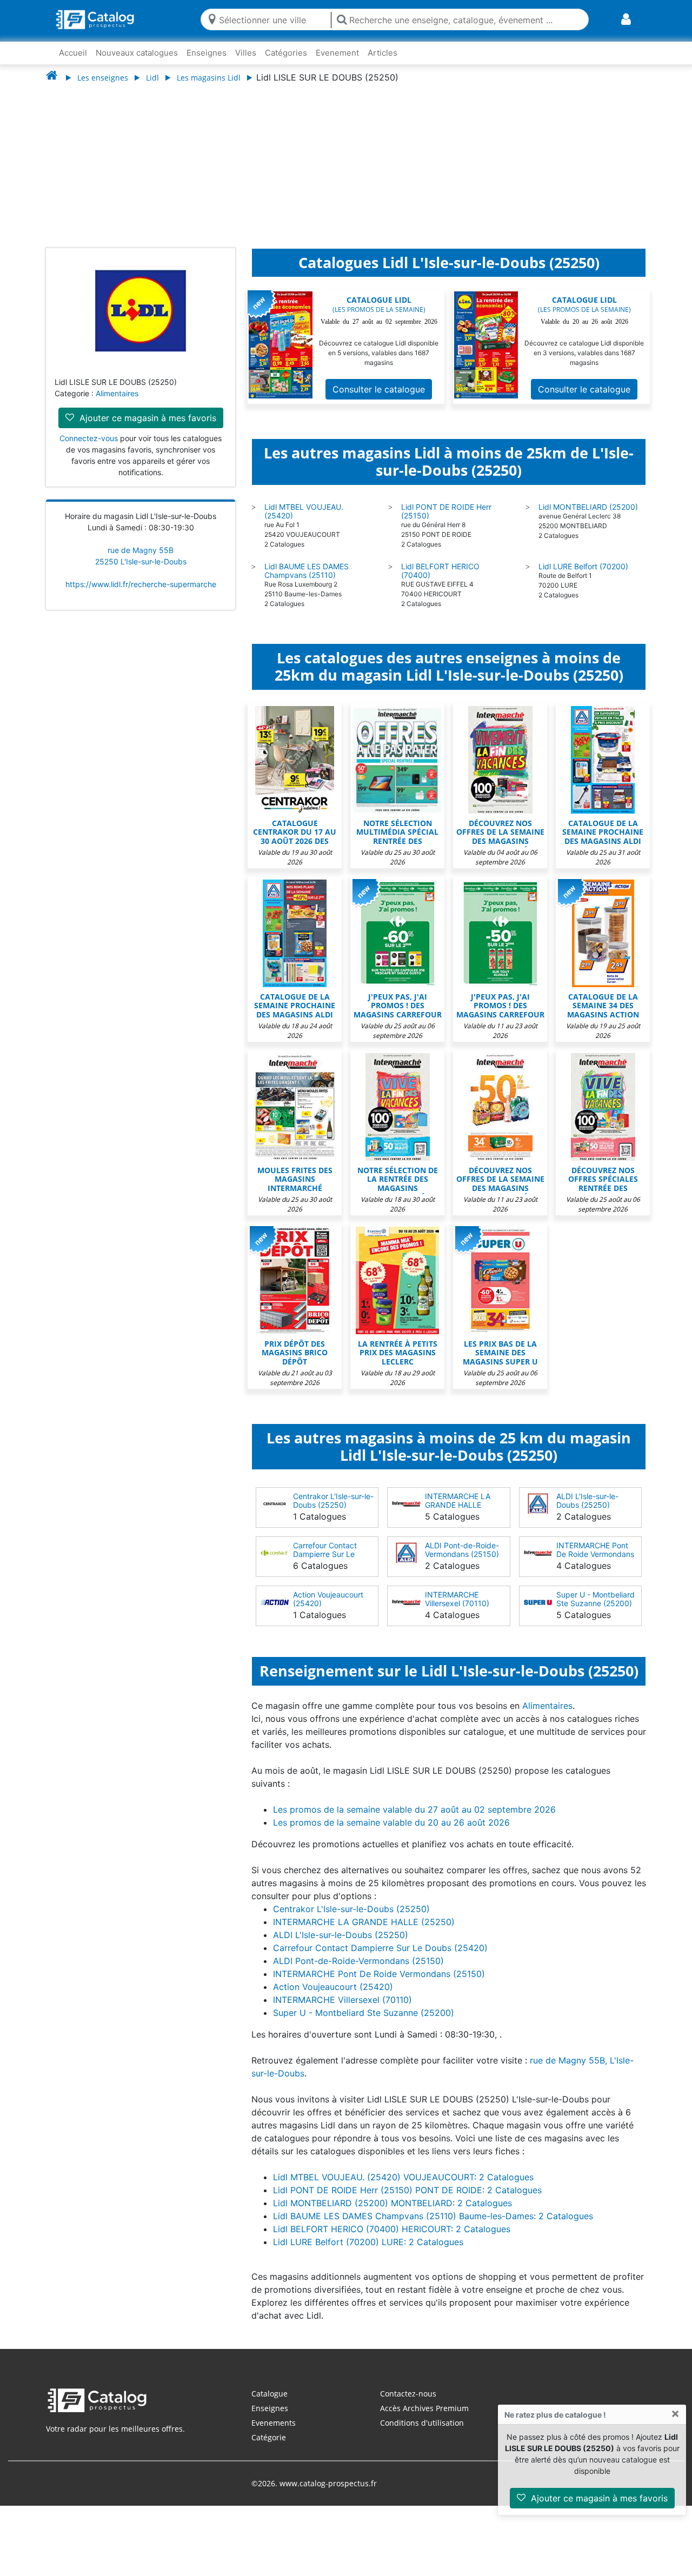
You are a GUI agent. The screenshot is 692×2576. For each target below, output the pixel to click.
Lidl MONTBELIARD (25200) (588, 518)
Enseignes (207, 53)
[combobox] (272, 19)
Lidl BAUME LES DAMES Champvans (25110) (307, 581)
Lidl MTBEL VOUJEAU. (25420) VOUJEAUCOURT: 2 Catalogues (403, 2188)
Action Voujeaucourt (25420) (328, 1610)
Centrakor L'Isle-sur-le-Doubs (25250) (333, 1511)
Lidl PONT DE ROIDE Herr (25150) (446, 522)
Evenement (337, 53)
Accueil (73, 53)
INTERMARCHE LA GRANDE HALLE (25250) (458, 1516)
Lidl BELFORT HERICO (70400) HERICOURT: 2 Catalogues (392, 2240)
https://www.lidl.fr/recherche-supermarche (141, 595)
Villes (246, 53)
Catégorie (269, 2448)
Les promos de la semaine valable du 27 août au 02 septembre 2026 (414, 1820)
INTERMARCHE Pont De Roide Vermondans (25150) (595, 1565)
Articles (382, 53)
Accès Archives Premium (424, 2419)
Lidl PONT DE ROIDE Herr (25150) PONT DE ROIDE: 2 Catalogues (407, 2201)
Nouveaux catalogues (137, 53)
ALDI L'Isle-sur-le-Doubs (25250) (587, 1511)
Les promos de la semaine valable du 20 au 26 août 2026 (391, 1833)
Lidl (152, 78)
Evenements (274, 2434)
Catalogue (270, 2404)
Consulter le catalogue (379, 400)
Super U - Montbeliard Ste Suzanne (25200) (595, 1610)
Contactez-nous (408, 2404)
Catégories (286, 53)
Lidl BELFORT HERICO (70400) (440, 581)
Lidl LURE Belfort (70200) (583, 577)
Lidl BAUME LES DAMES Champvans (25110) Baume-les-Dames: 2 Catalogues (433, 2227)
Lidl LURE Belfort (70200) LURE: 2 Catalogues (368, 2253)
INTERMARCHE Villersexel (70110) (457, 1610)
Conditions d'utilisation (422, 2434)
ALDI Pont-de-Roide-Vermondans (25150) (462, 1560)
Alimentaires (117, 404)
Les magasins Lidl (209, 78)
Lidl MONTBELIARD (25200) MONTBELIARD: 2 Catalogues (392, 2214)
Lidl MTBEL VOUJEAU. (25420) (304, 522)
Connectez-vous (89, 449)
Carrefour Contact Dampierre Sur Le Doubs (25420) (325, 1565)
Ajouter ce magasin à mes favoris (598, 2498)
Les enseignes (103, 78)
